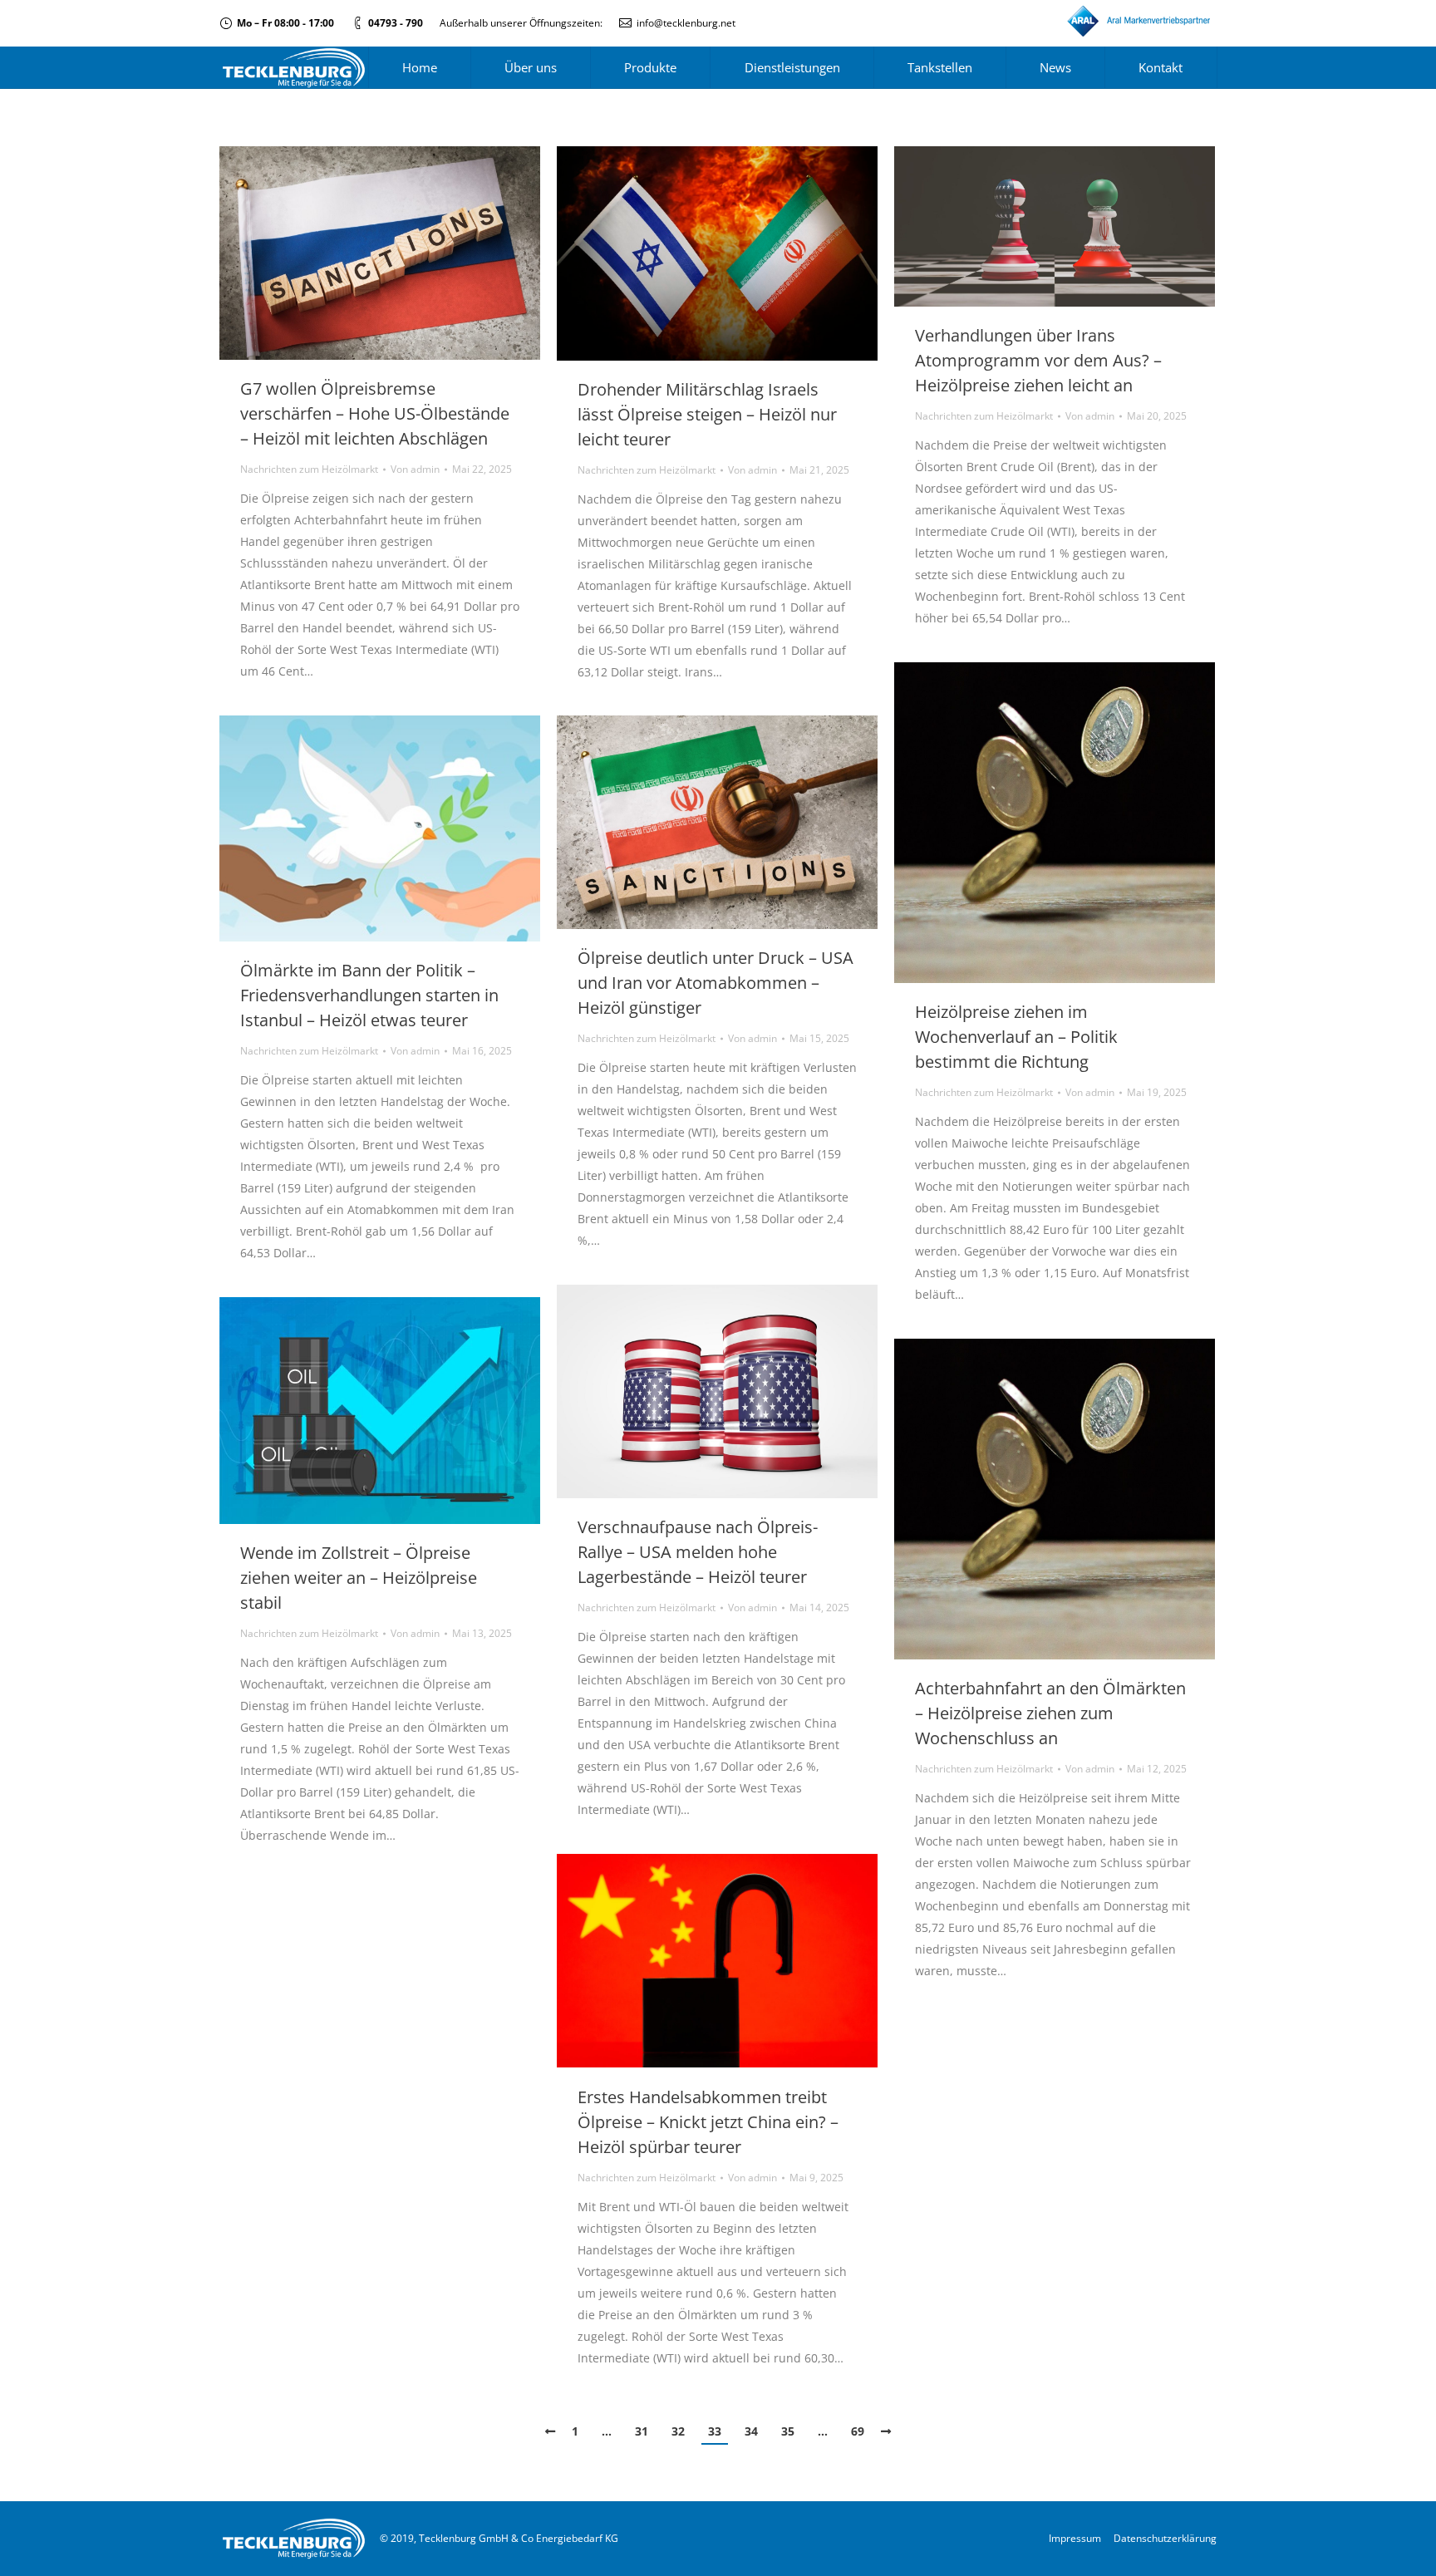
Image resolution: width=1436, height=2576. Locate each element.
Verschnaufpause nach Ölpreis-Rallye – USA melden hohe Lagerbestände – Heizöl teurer (698, 1552)
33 (715, 2431)
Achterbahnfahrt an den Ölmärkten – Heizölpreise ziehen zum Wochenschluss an (1050, 1713)
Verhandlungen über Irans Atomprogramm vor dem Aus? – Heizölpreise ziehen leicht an (1038, 360)
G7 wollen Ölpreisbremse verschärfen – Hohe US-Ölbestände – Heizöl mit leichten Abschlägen (375, 413)
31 (642, 2431)
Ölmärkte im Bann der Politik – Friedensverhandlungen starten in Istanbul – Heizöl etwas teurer (369, 995)
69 (858, 2431)
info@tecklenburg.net (686, 23)
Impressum (1075, 2538)
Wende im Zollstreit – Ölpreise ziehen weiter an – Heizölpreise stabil (359, 1578)
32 (678, 2431)
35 (788, 2431)
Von (415, 469)
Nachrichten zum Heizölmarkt (309, 469)
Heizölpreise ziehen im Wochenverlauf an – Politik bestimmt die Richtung (1016, 1037)
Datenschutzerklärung (1165, 2538)
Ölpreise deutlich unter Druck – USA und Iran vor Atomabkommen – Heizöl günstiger (716, 983)
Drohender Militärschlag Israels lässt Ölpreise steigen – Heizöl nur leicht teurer (707, 414)
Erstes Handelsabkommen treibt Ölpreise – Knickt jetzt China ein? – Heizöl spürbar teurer (708, 2122)
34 (751, 2431)
